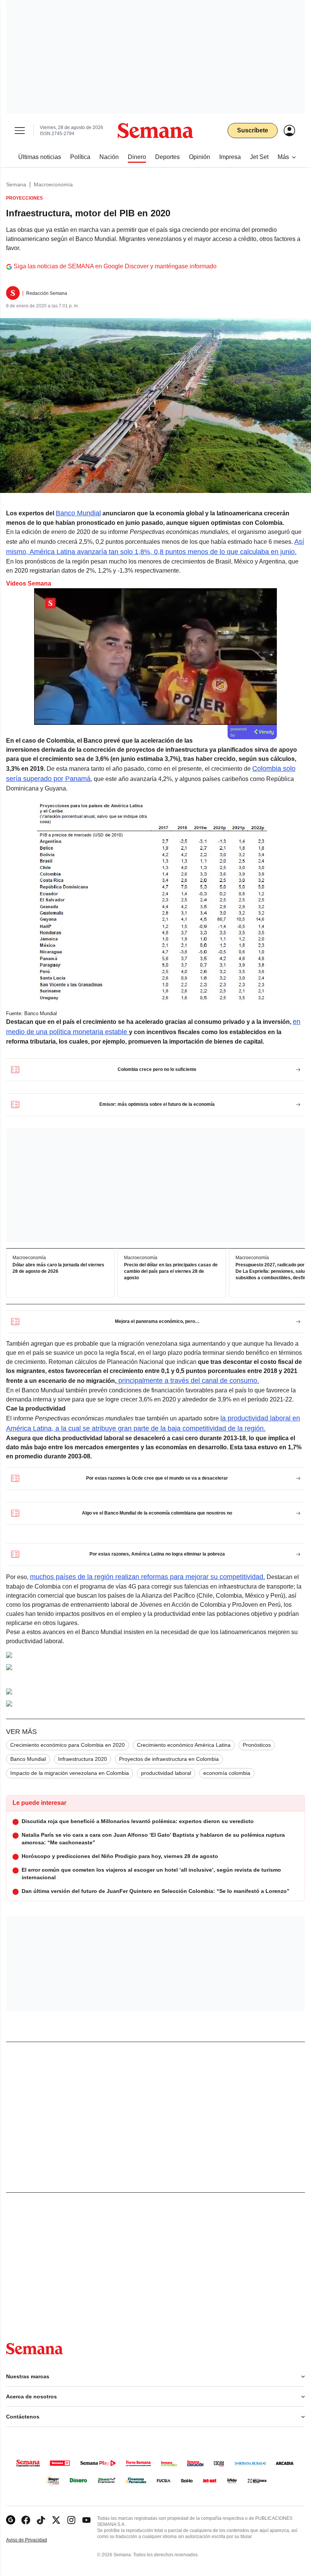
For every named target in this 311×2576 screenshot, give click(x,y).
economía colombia (227, 1773)
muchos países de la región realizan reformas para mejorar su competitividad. (148, 1577)
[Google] (11, 2520)
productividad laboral (166, 1773)
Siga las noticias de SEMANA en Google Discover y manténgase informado (115, 266)
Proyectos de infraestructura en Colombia (169, 1759)
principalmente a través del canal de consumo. (188, 1381)
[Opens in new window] (26, 2520)
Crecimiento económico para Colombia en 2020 (68, 1745)
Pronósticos (257, 1745)
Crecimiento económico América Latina (184, 1745)
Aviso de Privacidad (35, 2540)
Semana (16, 184)
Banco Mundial (78, 513)
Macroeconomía (53, 184)
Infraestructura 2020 (82, 1759)
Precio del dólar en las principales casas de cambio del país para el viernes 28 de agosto (171, 1271)
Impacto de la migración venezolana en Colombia (70, 1773)
